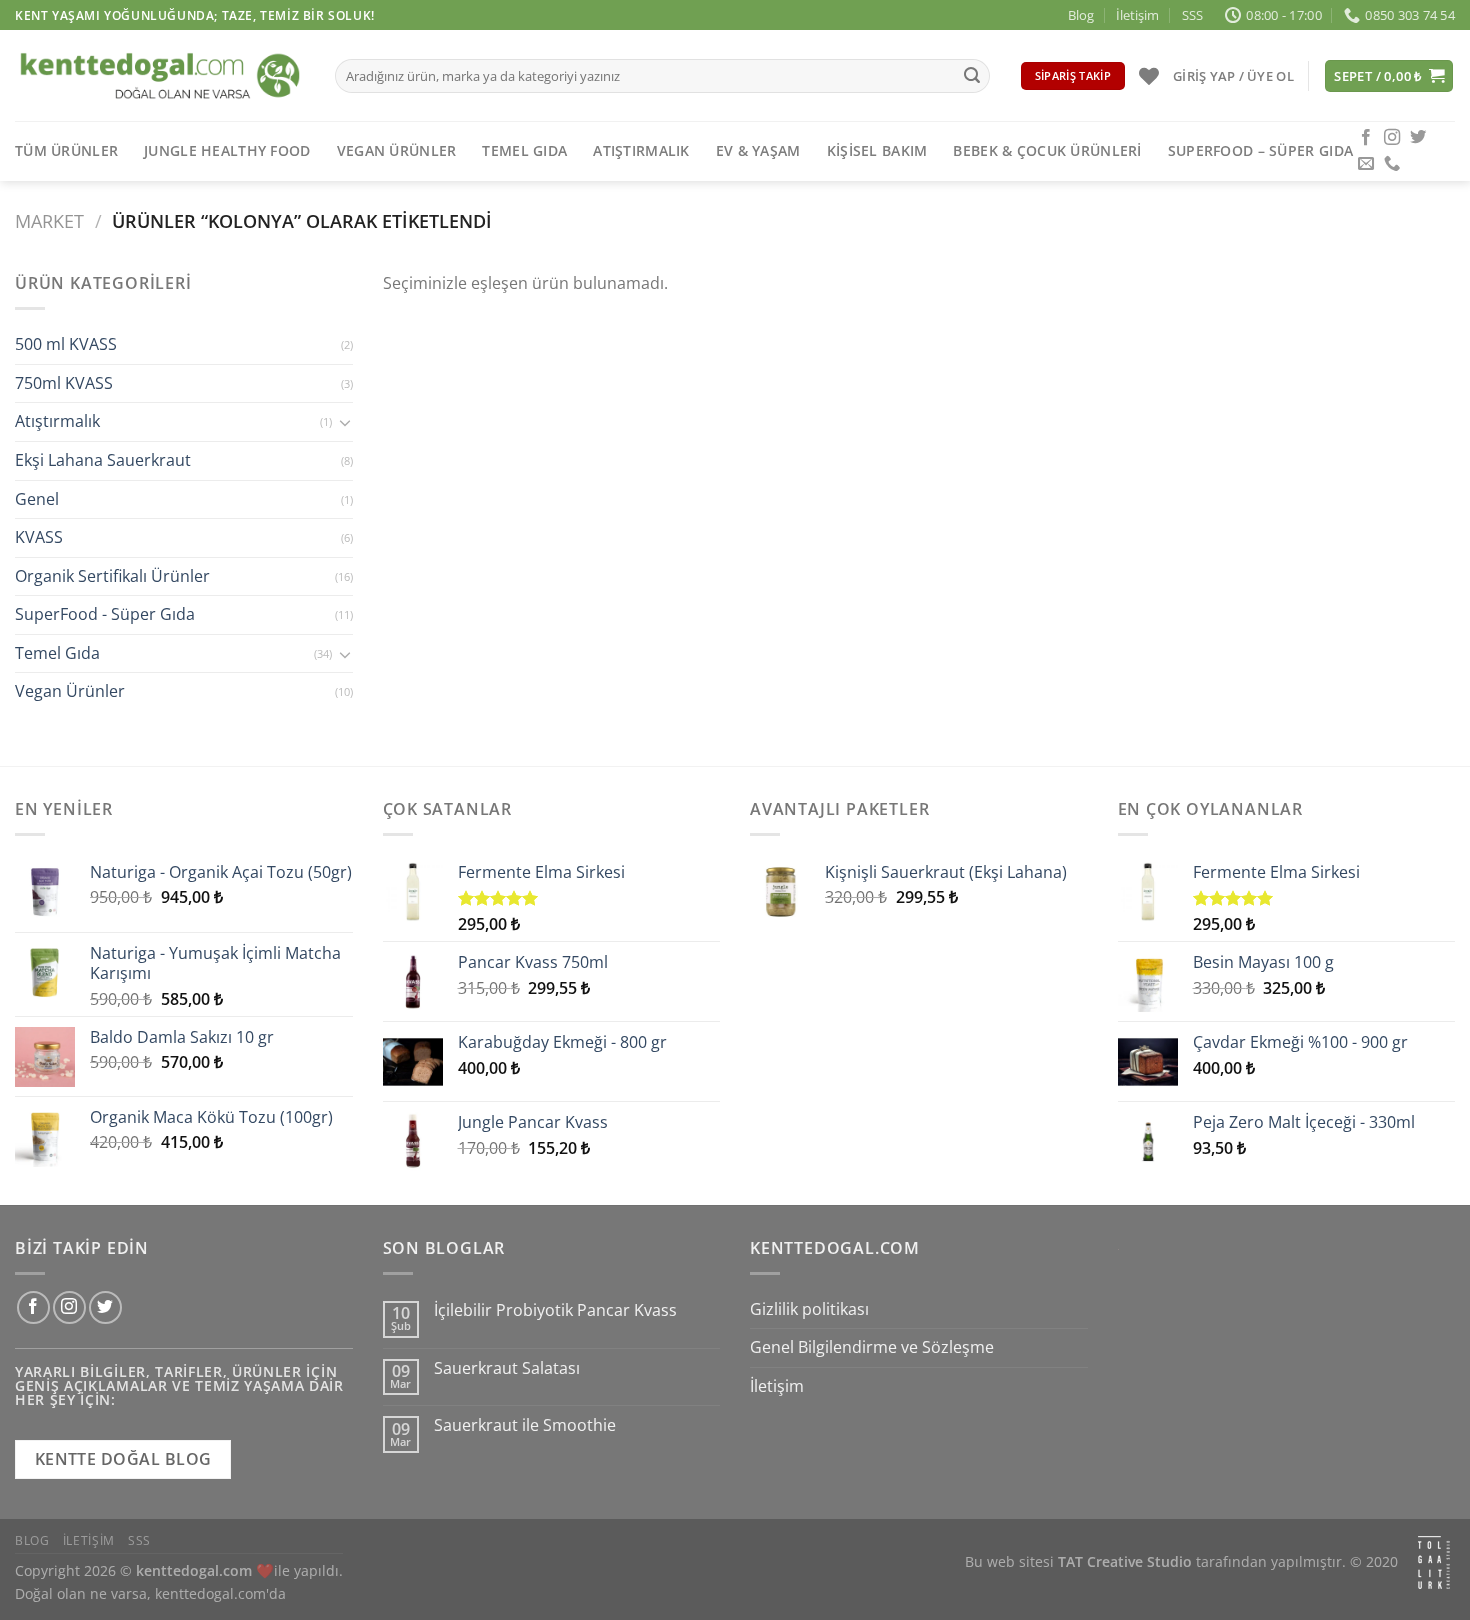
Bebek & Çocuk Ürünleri (1047, 150)
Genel (37, 499)
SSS (1192, 15)
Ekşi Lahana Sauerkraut (103, 460)
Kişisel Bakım (877, 150)
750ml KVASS (64, 383)
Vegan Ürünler (397, 150)
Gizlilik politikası (809, 1309)
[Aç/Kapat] (345, 422)
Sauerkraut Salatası (507, 1368)
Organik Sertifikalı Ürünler (112, 576)
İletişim (1137, 15)
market (49, 220)
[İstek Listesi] (1149, 76)
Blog (1081, 15)
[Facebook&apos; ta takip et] (1366, 138)
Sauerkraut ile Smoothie (525, 1425)
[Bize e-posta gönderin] (1366, 164)
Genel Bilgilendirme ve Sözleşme (872, 1347)
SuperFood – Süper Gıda (1260, 150)
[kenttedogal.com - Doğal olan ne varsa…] (160, 75)
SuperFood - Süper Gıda (105, 615)
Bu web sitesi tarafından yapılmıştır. (1155, 1561)
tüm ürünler (66, 150)
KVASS (39, 538)
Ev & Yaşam (758, 150)
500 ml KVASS (66, 345)
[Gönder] (972, 76)
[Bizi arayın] (1392, 164)
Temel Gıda (524, 150)
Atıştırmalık (641, 150)
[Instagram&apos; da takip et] (1392, 138)
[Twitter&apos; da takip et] (1418, 138)
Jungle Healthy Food (227, 150)
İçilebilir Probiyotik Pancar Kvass (555, 1310)
